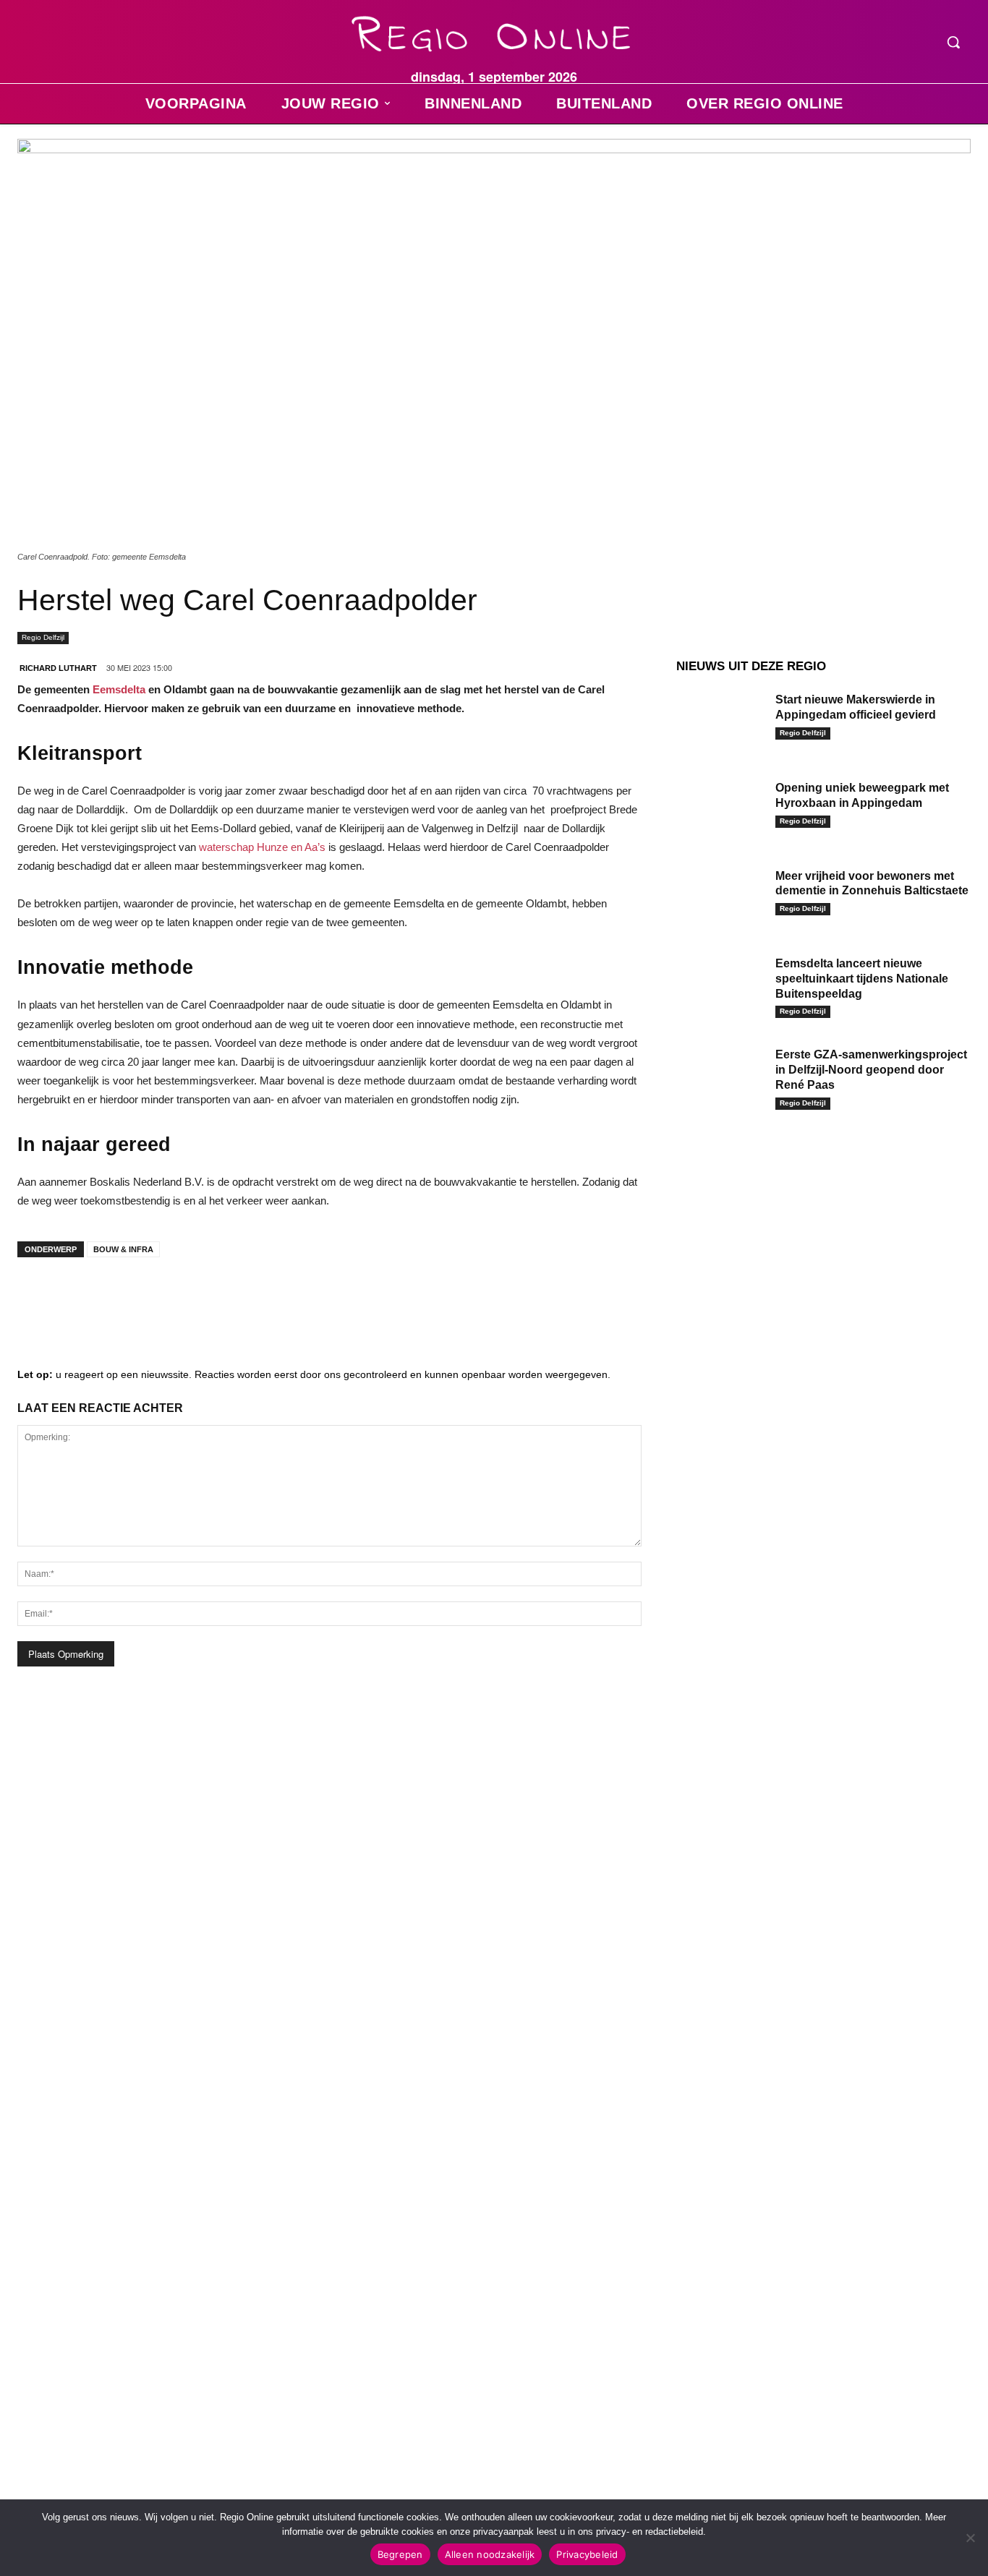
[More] (257, 1297)
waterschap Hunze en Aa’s (262, 847)
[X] (169, 1297)
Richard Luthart (58, 668)
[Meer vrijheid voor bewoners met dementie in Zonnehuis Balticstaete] (720, 897)
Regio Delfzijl (43, 637)
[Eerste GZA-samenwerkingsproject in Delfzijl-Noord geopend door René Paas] (720, 1075)
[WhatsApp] (213, 1297)
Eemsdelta (119, 689)
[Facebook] (39, 1297)
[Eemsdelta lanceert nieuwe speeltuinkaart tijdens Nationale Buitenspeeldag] (720, 984)
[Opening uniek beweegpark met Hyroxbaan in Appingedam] (720, 808)
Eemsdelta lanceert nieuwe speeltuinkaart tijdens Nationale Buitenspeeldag (862, 979)
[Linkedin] (82, 1297)
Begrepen (400, 2554)
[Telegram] (126, 1297)
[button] (953, 42)
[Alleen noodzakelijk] (970, 2538)
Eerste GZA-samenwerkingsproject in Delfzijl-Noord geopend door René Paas (871, 1070)
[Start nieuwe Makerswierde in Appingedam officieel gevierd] (720, 720)
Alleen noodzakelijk (490, 2554)
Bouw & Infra (123, 1249)
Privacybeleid (587, 2554)
